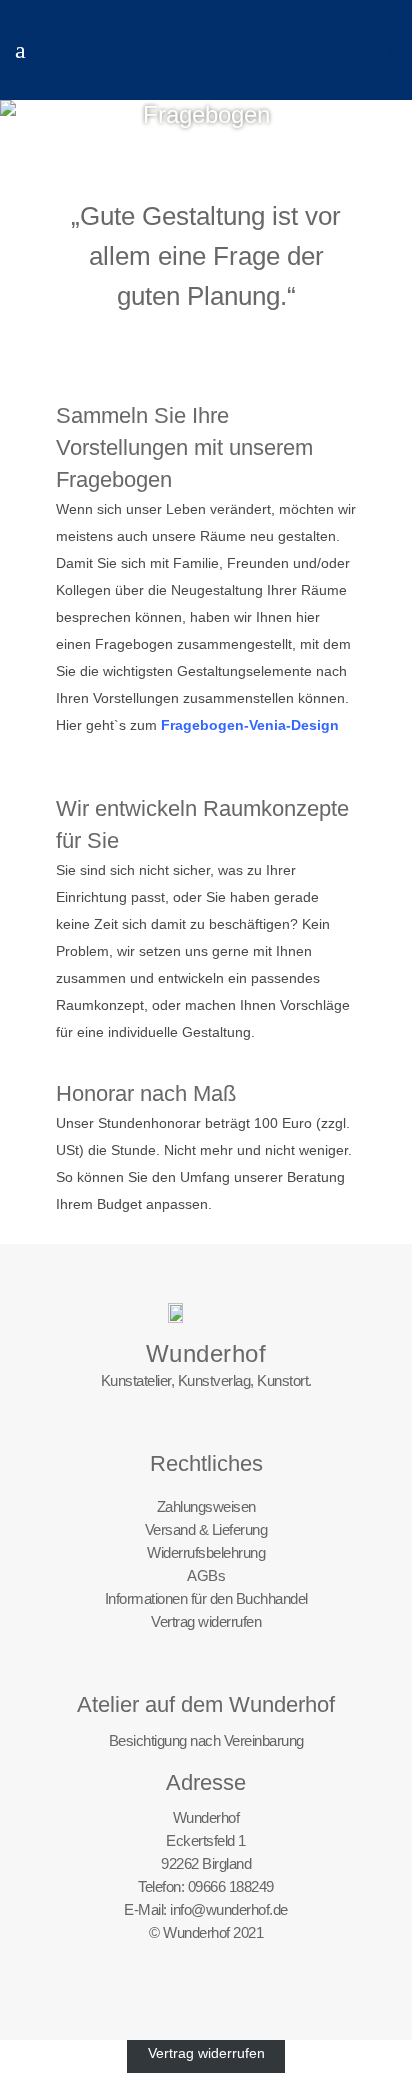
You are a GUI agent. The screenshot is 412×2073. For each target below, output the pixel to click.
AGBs (206, 1575)
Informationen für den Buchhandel (206, 1598)
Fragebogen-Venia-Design (250, 725)
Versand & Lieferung (206, 1529)
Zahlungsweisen (206, 1506)
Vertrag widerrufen (206, 1621)
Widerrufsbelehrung (206, 1552)
